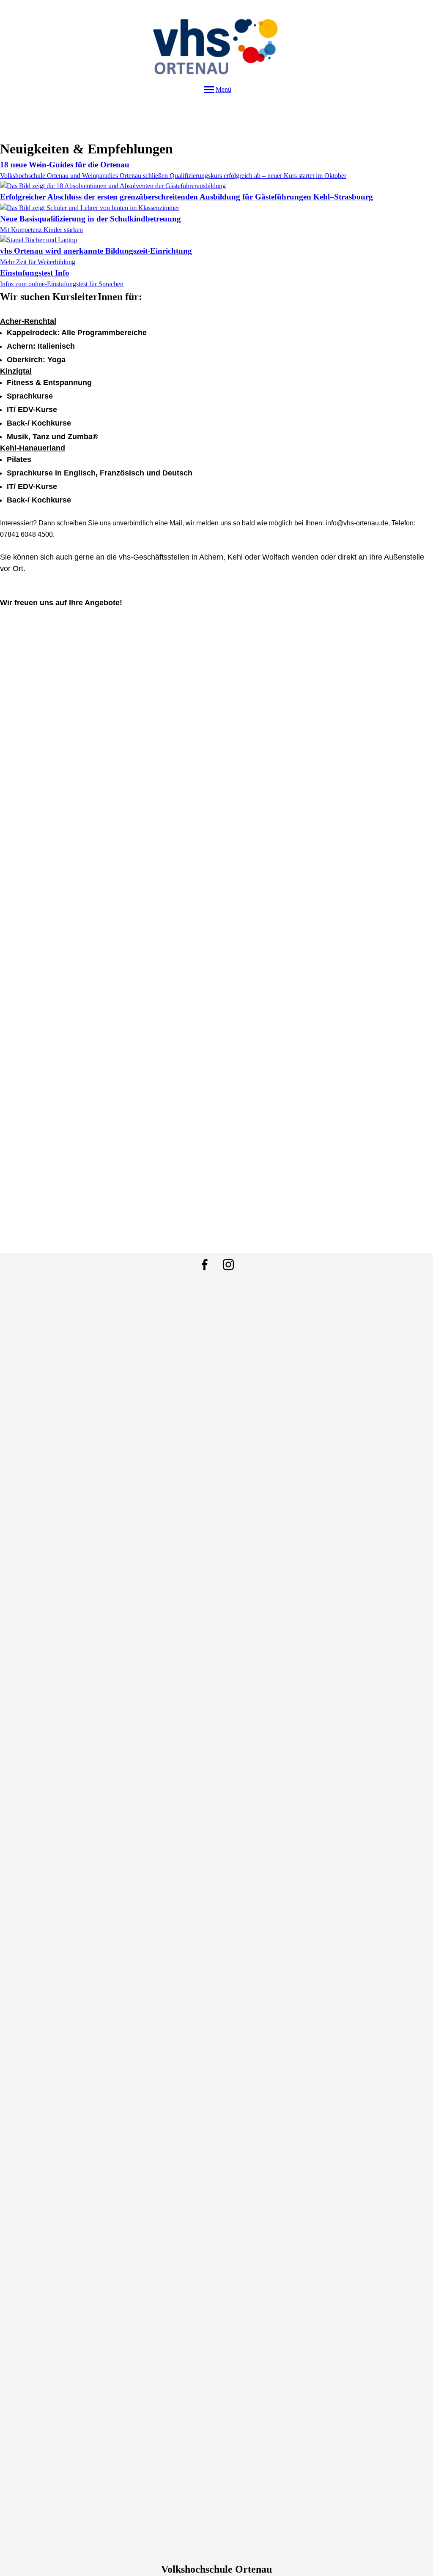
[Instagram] (228, 1265)
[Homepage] (216, 41)
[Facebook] (205, 1265)
